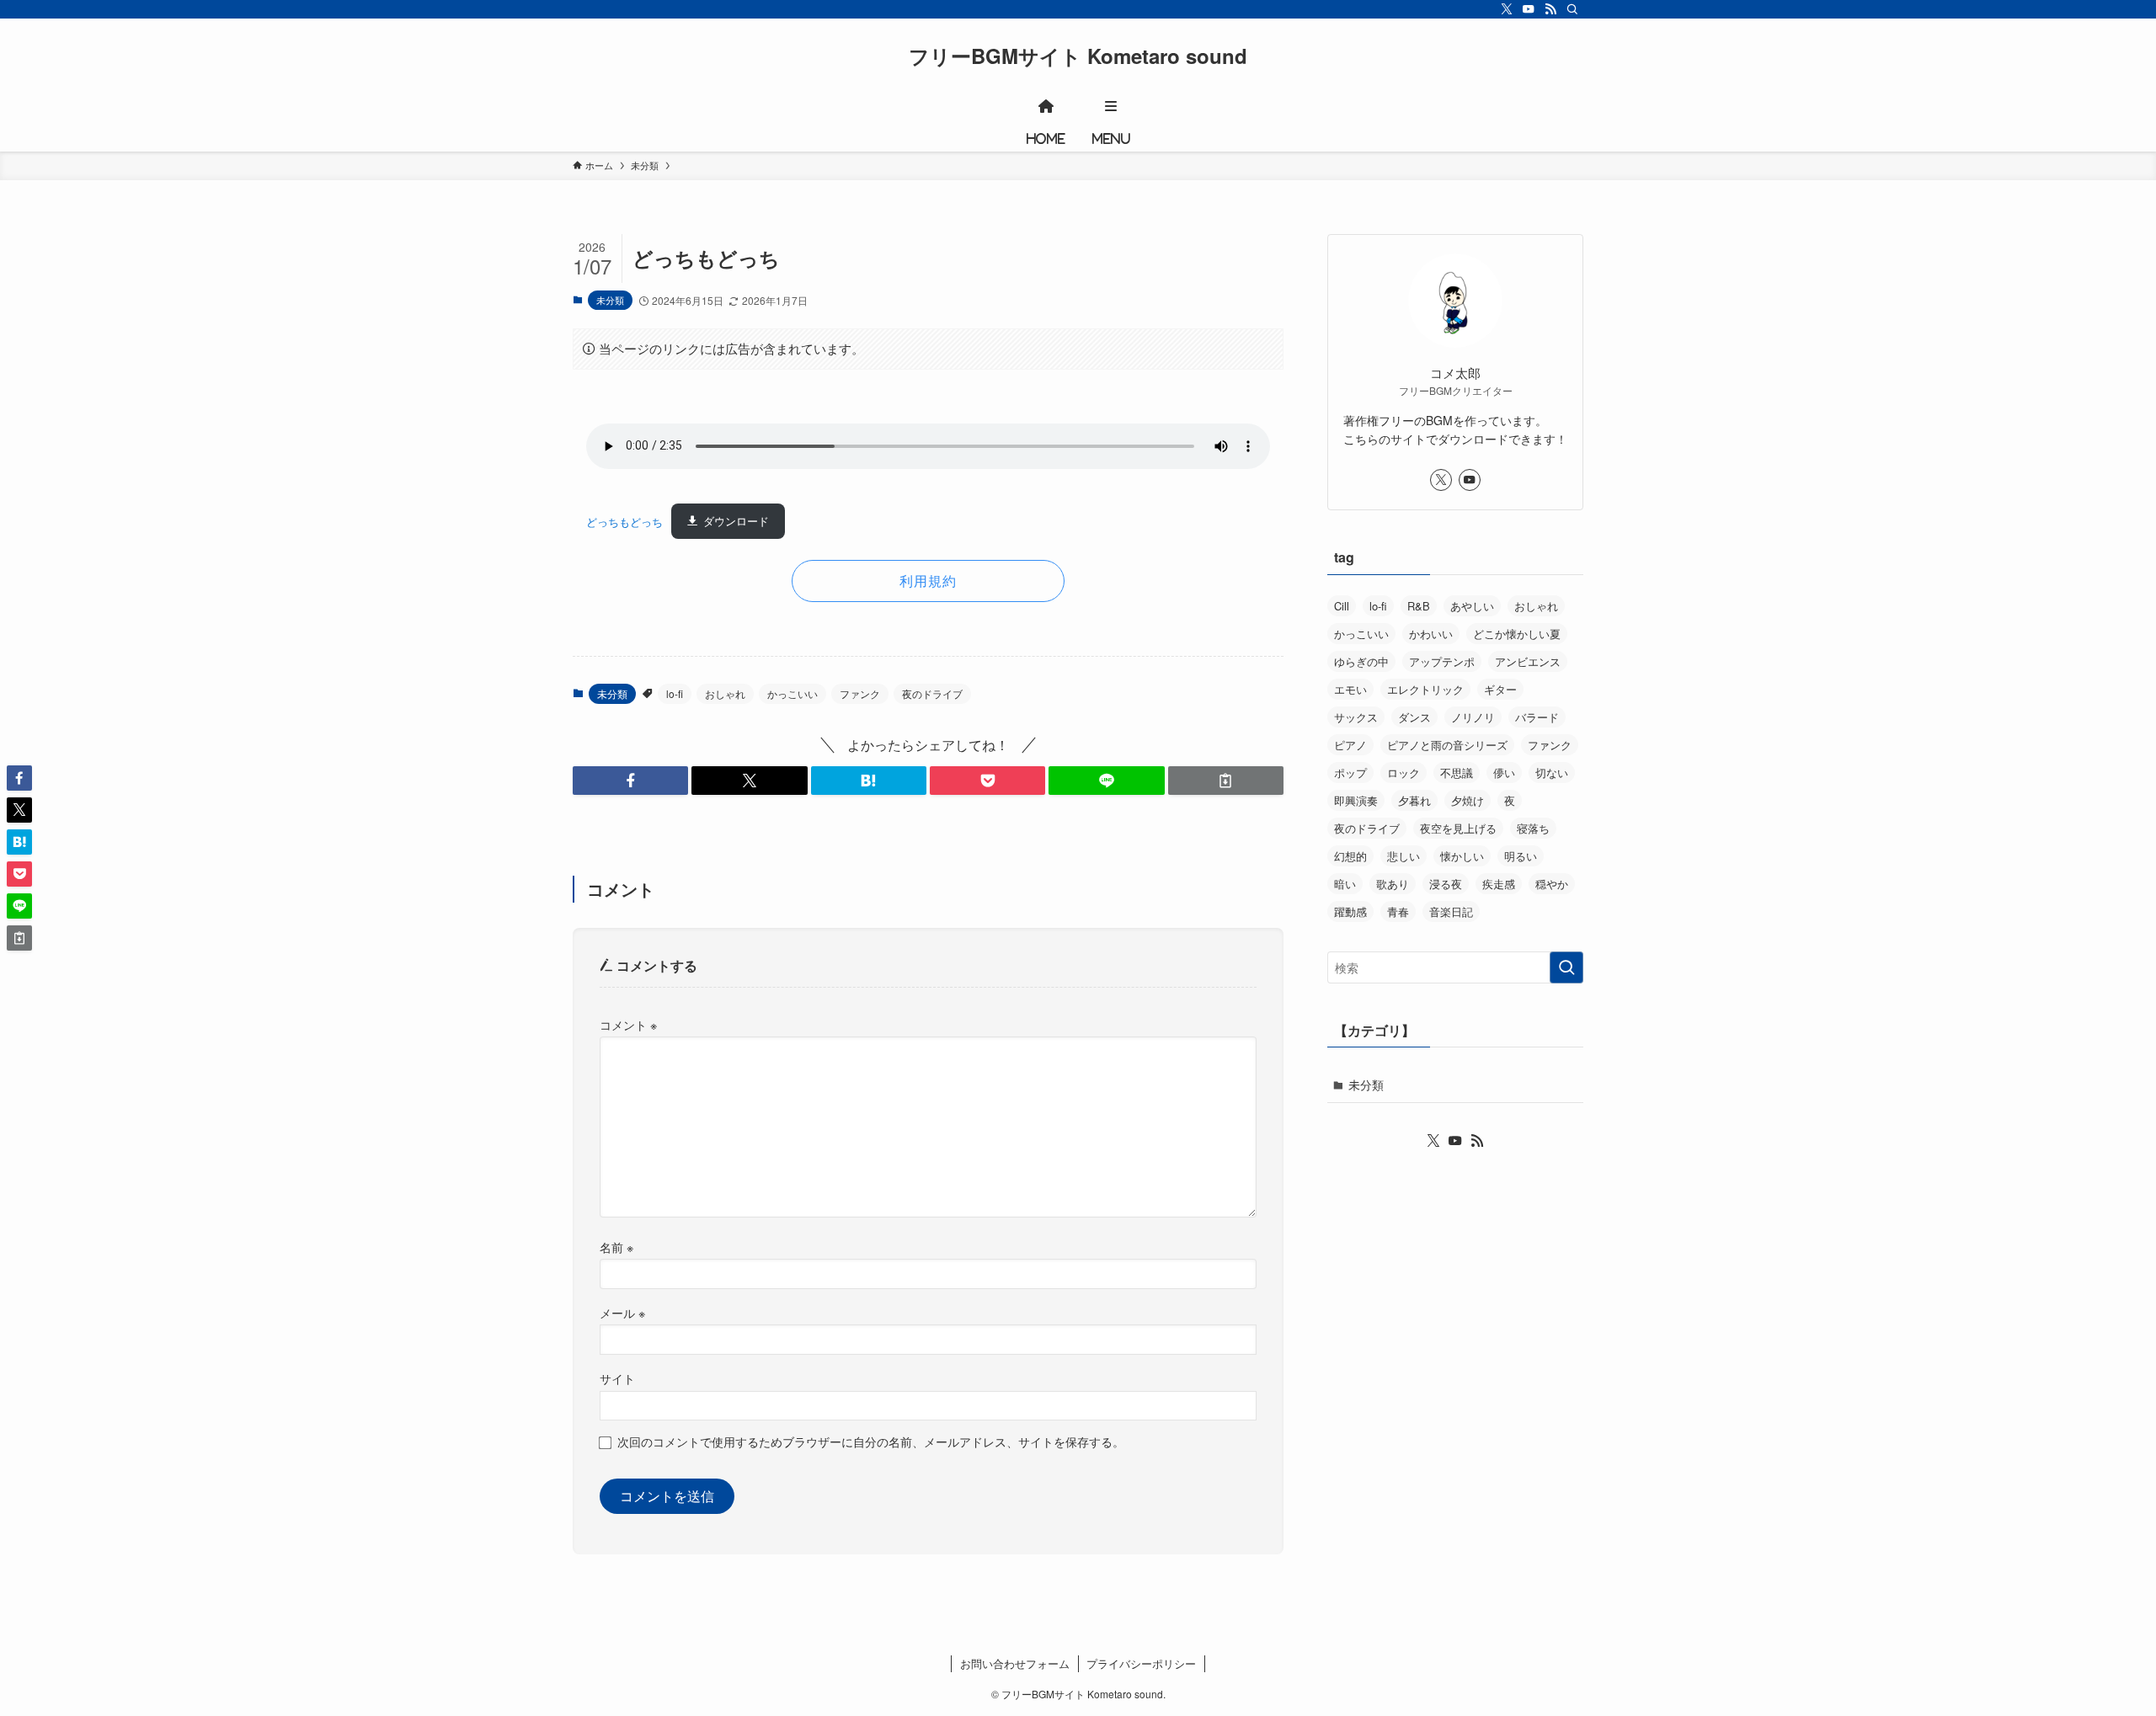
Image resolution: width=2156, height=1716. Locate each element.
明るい (1521, 856)
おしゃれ (725, 693)
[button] (630, 781)
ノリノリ (1473, 717)
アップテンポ (1442, 661)
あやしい (1472, 606)
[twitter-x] (1507, 9)
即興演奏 (1356, 800)
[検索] (1572, 9)
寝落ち (1533, 828)
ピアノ (1350, 745)
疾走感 (1499, 884)
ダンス (1414, 717)
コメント (628, 1024)
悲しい (1404, 856)
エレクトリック (1425, 689)
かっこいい (792, 693)
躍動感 (1350, 911)
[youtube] (1529, 9)
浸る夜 (1446, 884)
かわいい (1431, 634)
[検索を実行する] (1566, 967)
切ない (1552, 773)
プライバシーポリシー (1141, 1663)
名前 (616, 1247)
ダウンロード (736, 521)
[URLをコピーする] (1226, 781)
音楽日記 (1451, 911)
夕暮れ (1414, 800)
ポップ (1350, 773)
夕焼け (1468, 800)
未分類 (610, 300)
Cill (1342, 606)
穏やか (1552, 884)
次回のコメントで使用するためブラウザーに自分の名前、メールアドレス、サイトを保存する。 (871, 1441)
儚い (1504, 773)
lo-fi (675, 693)
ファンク (860, 693)
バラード (1537, 717)
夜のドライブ (932, 693)
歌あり (1393, 884)
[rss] (1550, 9)
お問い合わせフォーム (1015, 1663)
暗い (1345, 884)
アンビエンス (1528, 661)
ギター (1500, 689)
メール (622, 1312)
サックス (1356, 717)
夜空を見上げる (1458, 828)
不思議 (1457, 773)
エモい (1350, 689)
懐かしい (1462, 856)
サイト (617, 1378)
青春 (1398, 911)
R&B (1419, 606)
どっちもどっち (624, 521)
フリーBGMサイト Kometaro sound (1078, 56)
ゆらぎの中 (1361, 661)
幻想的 (1350, 856)
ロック (1404, 773)
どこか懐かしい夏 (1517, 634)
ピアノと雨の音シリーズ (1447, 745)
